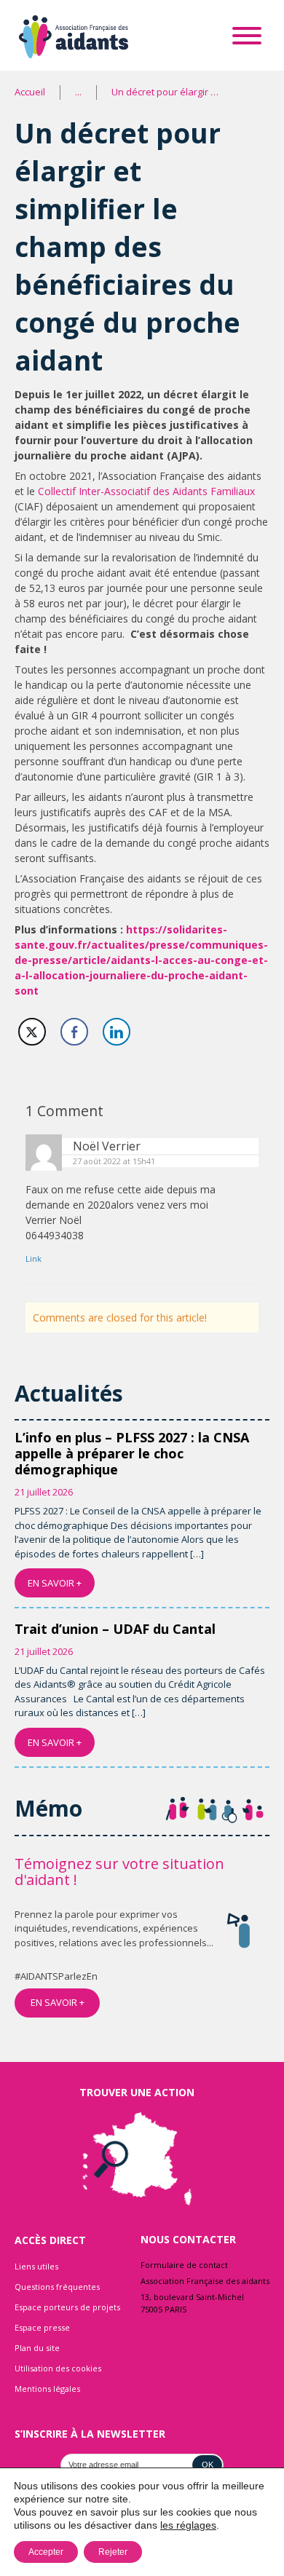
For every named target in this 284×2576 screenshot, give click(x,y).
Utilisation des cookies (58, 2368)
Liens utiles (36, 2266)
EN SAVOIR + (55, 1583)
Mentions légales (47, 2389)
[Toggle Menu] (247, 35)
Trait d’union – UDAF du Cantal (115, 1629)
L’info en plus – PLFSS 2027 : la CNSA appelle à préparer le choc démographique (132, 1453)
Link (33, 1259)
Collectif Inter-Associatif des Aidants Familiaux (146, 491)
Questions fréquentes (57, 2287)
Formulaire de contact (184, 2265)
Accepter (46, 2552)
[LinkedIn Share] (117, 1032)
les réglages (188, 2525)
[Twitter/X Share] (32, 1032)
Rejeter (113, 2552)
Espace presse (42, 2327)
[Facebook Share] (74, 1032)
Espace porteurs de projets (67, 2307)
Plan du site (37, 2348)
